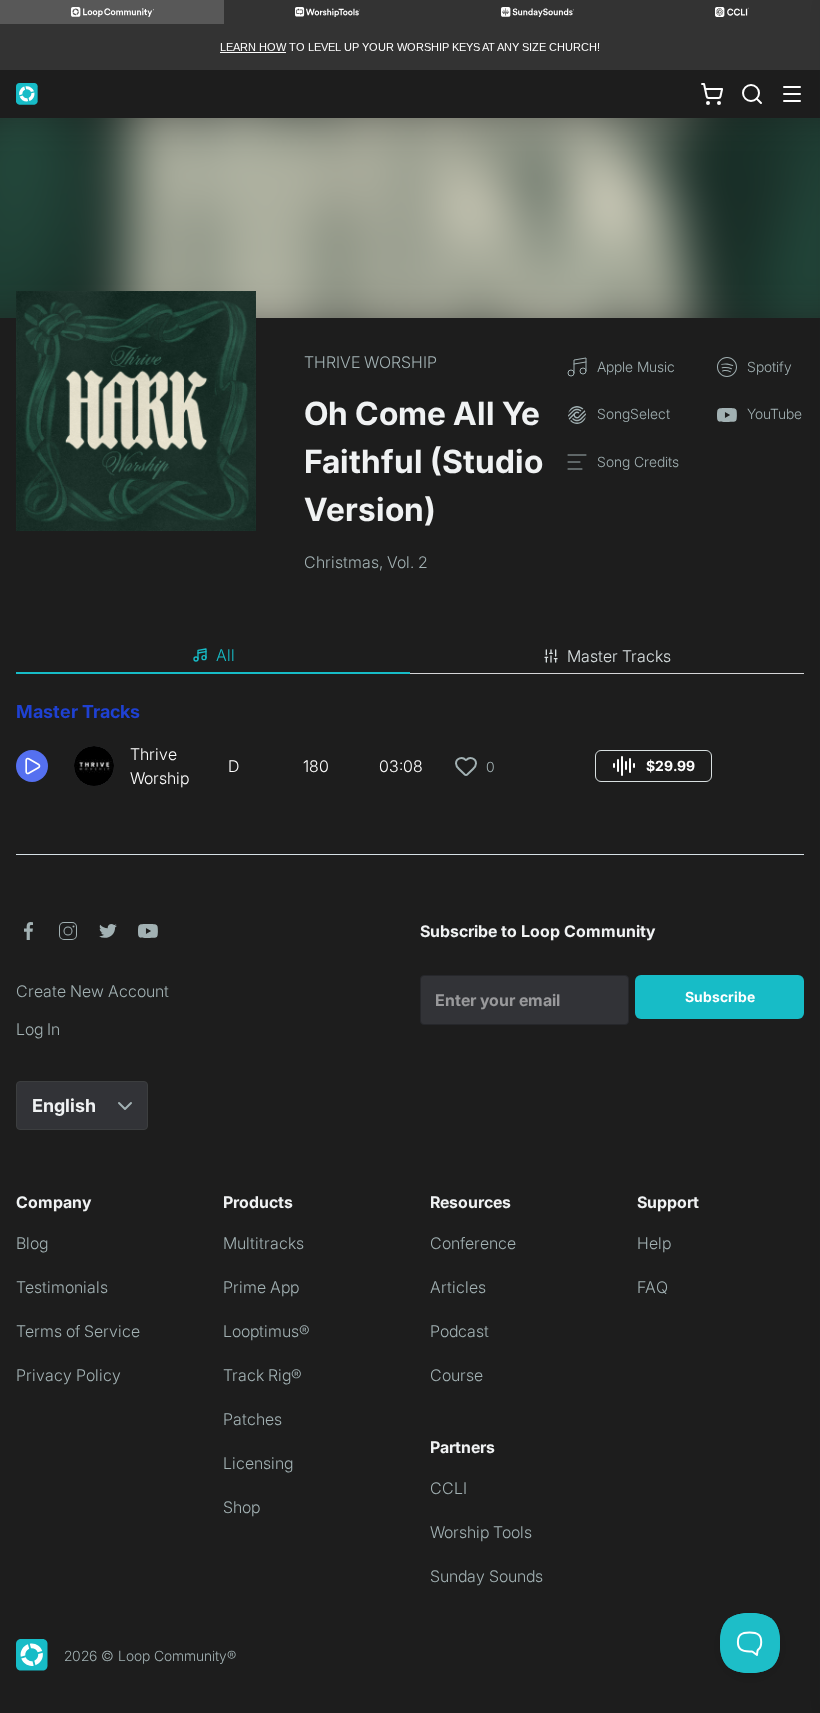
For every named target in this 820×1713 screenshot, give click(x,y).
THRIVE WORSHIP (370, 362)
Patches (252, 1419)
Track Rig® (262, 1375)
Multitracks (263, 1243)
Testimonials (62, 1287)
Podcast (459, 1331)
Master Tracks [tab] (619, 656)
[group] (653, 766)
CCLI (448, 1488)
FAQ (652, 1287)
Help (654, 1243)
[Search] (752, 94)
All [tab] (225, 655)
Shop (241, 1507)
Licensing (258, 1463)
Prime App (261, 1287)
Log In (38, 1029)
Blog (32, 1243)
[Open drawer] (792, 94)
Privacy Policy (68, 1375)
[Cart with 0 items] (712, 94)
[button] (37, 766)
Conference (473, 1243)
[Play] (32, 766)
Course (456, 1375)
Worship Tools (481, 1532)
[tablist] (410, 656)
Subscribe (720, 996)
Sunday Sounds (486, 1576)
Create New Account (92, 991)
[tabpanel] (410, 752)
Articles (458, 1287)
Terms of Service (78, 1331)
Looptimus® (266, 1331)
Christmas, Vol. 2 (366, 562)
